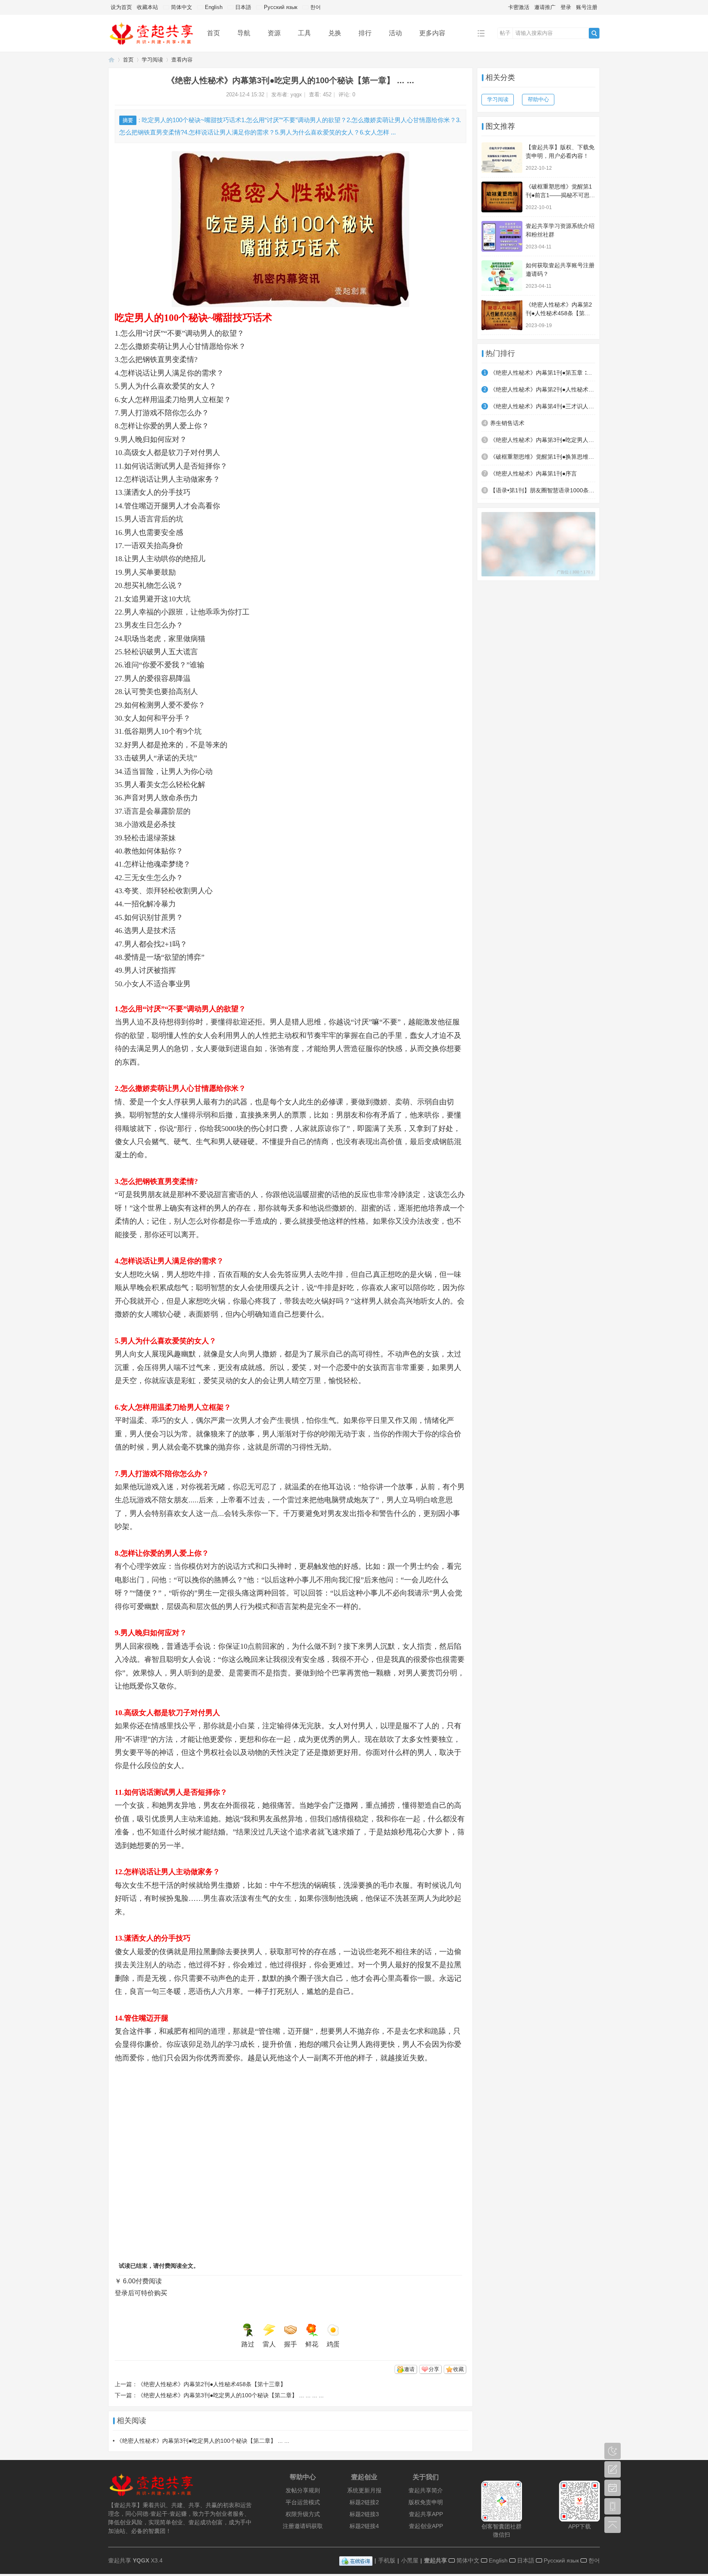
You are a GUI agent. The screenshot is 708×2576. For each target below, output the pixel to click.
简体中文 (181, 7)
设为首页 (121, 7)
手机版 (387, 2560)
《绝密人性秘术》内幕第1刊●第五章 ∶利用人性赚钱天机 (543, 373)
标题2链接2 (364, 2502)
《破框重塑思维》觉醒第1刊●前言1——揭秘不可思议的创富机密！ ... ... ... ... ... (560, 195)
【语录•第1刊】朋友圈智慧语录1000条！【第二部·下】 (543, 490)
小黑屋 (410, 2560)
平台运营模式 (303, 2502)
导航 (244, 33)
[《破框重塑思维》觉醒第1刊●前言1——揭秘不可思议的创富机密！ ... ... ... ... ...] (502, 197)
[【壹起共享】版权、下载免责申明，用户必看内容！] (502, 158)
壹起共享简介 (426, 2490)
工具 (304, 33)
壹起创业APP (426, 2526)
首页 (213, 33)
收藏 (458, 2369)
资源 (274, 33)
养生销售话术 (507, 423)
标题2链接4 (364, 2526)
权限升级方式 (303, 2514)
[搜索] (594, 33)
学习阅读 (152, 60)
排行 (365, 33)
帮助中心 (538, 99)
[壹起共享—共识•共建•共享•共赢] (151, 46)
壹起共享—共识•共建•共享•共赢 (111, 60)
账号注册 (587, 7)
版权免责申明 (426, 2502)
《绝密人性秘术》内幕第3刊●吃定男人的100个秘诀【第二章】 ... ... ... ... (231, 2395)
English (213, 7)
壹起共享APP (426, 2514)
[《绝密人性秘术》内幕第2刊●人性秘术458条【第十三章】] (502, 315)
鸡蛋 (333, 2344)
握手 (290, 2344)
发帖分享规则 (303, 2490)
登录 (566, 7)
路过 (248, 2344)
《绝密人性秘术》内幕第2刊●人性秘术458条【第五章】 (543, 389)
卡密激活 (519, 7)
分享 (434, 2369)
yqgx (296, 94)
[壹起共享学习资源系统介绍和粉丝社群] (502, 236)
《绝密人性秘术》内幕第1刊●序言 (533, 473)
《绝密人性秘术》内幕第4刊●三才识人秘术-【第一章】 (543, 406)
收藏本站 (147, 7)
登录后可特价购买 (141, 2293)
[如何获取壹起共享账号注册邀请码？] (502, 276)
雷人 (269, 2344)
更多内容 (432, 33)
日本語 (242, 7)
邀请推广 (545, 7)
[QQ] (356, 2560)
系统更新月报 (364, 2490)
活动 (395, 33)
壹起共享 (436, 2560)
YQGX (141, 2560)
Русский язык (280, 7)
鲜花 (312, 2344)
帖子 (505, 33)
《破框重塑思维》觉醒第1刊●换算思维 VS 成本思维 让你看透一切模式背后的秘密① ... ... (543, 457)
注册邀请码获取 (303, 2526)
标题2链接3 (364, 2514)
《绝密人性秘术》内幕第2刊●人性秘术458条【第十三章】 (212, 2384)
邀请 (409, 2369)
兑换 (335, 33)
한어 (315, 7)
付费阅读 (149, 2281)
